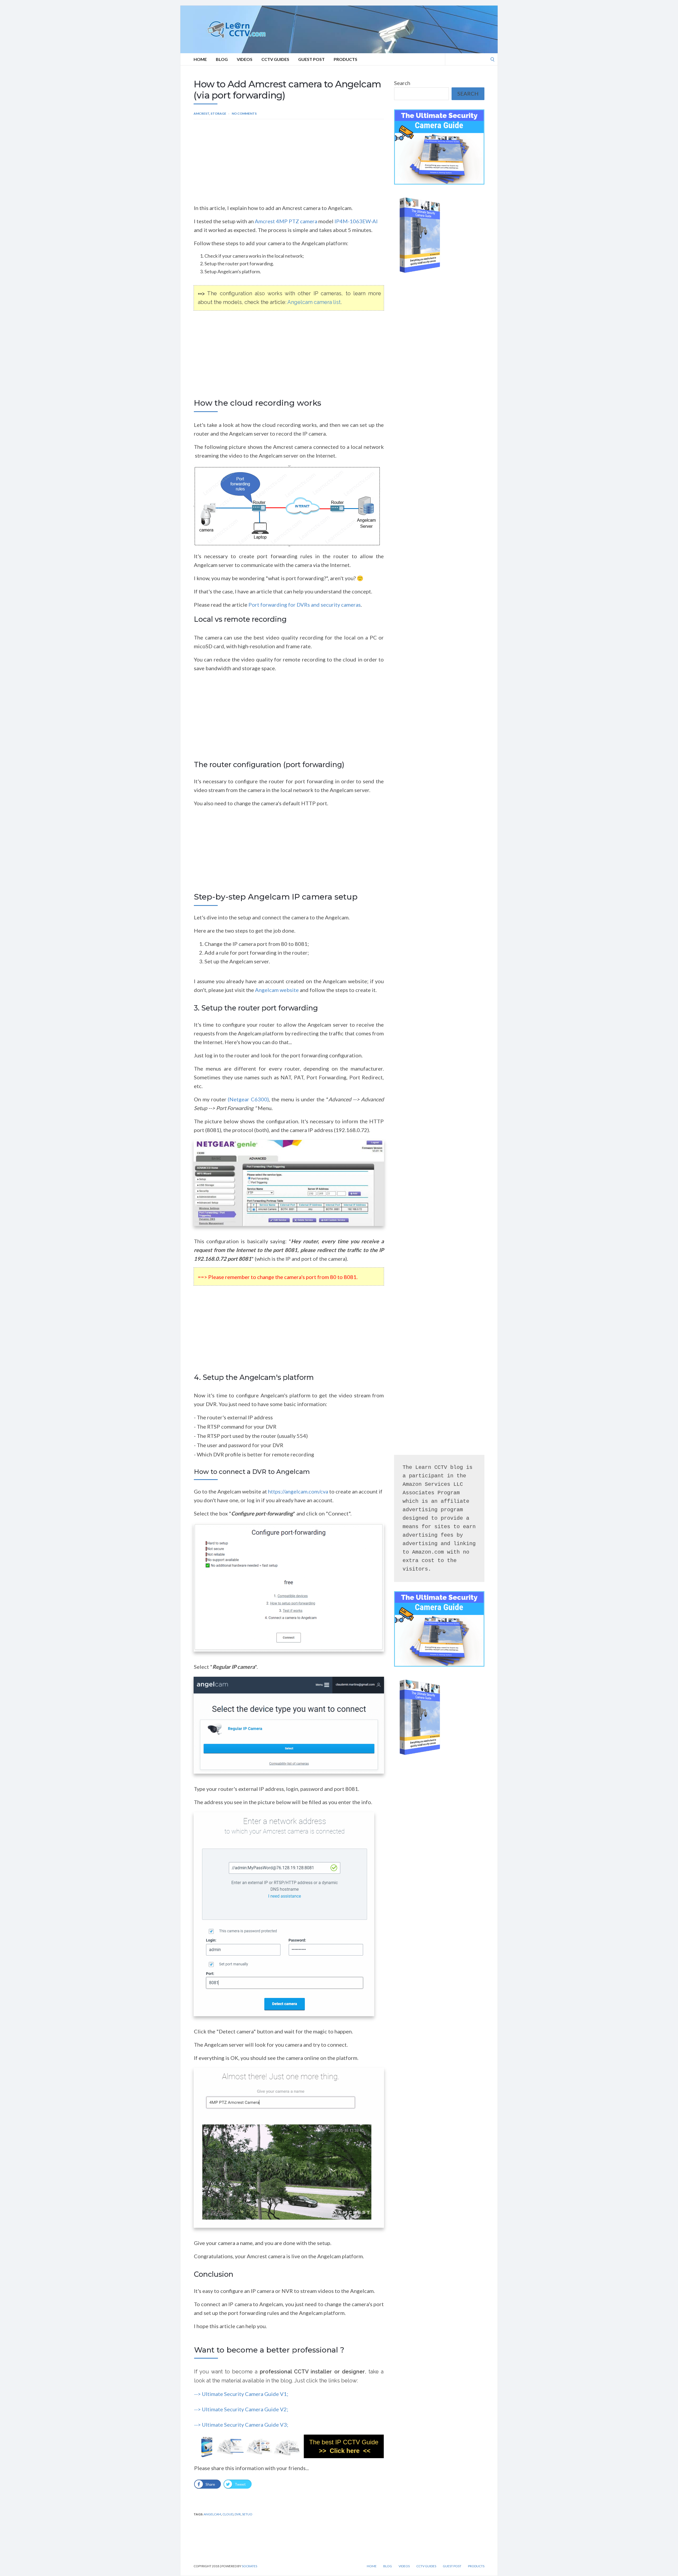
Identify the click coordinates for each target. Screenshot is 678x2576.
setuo (247, 2514)
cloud (228, 2514)
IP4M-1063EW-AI (356, 221)
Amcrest (201, 113)
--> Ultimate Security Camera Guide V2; (241, 2409)
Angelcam (212, 2514)
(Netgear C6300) (248, 1099)
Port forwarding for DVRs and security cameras (305, 605)
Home (200, 59)
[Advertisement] (289, 164)
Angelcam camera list (314, 302)
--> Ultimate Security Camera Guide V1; (241, 2394)
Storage (218, 113)
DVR (238, 2514)
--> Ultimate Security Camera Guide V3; (241, 2425)
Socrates (249, 2566)
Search (402, 83)
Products (345, 59)
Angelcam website (277, 990)
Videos (245, 59)
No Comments (244, 113)
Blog (222, 59)
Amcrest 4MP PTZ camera (287, 221)
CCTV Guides (275, 59)
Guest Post (311, 59)
